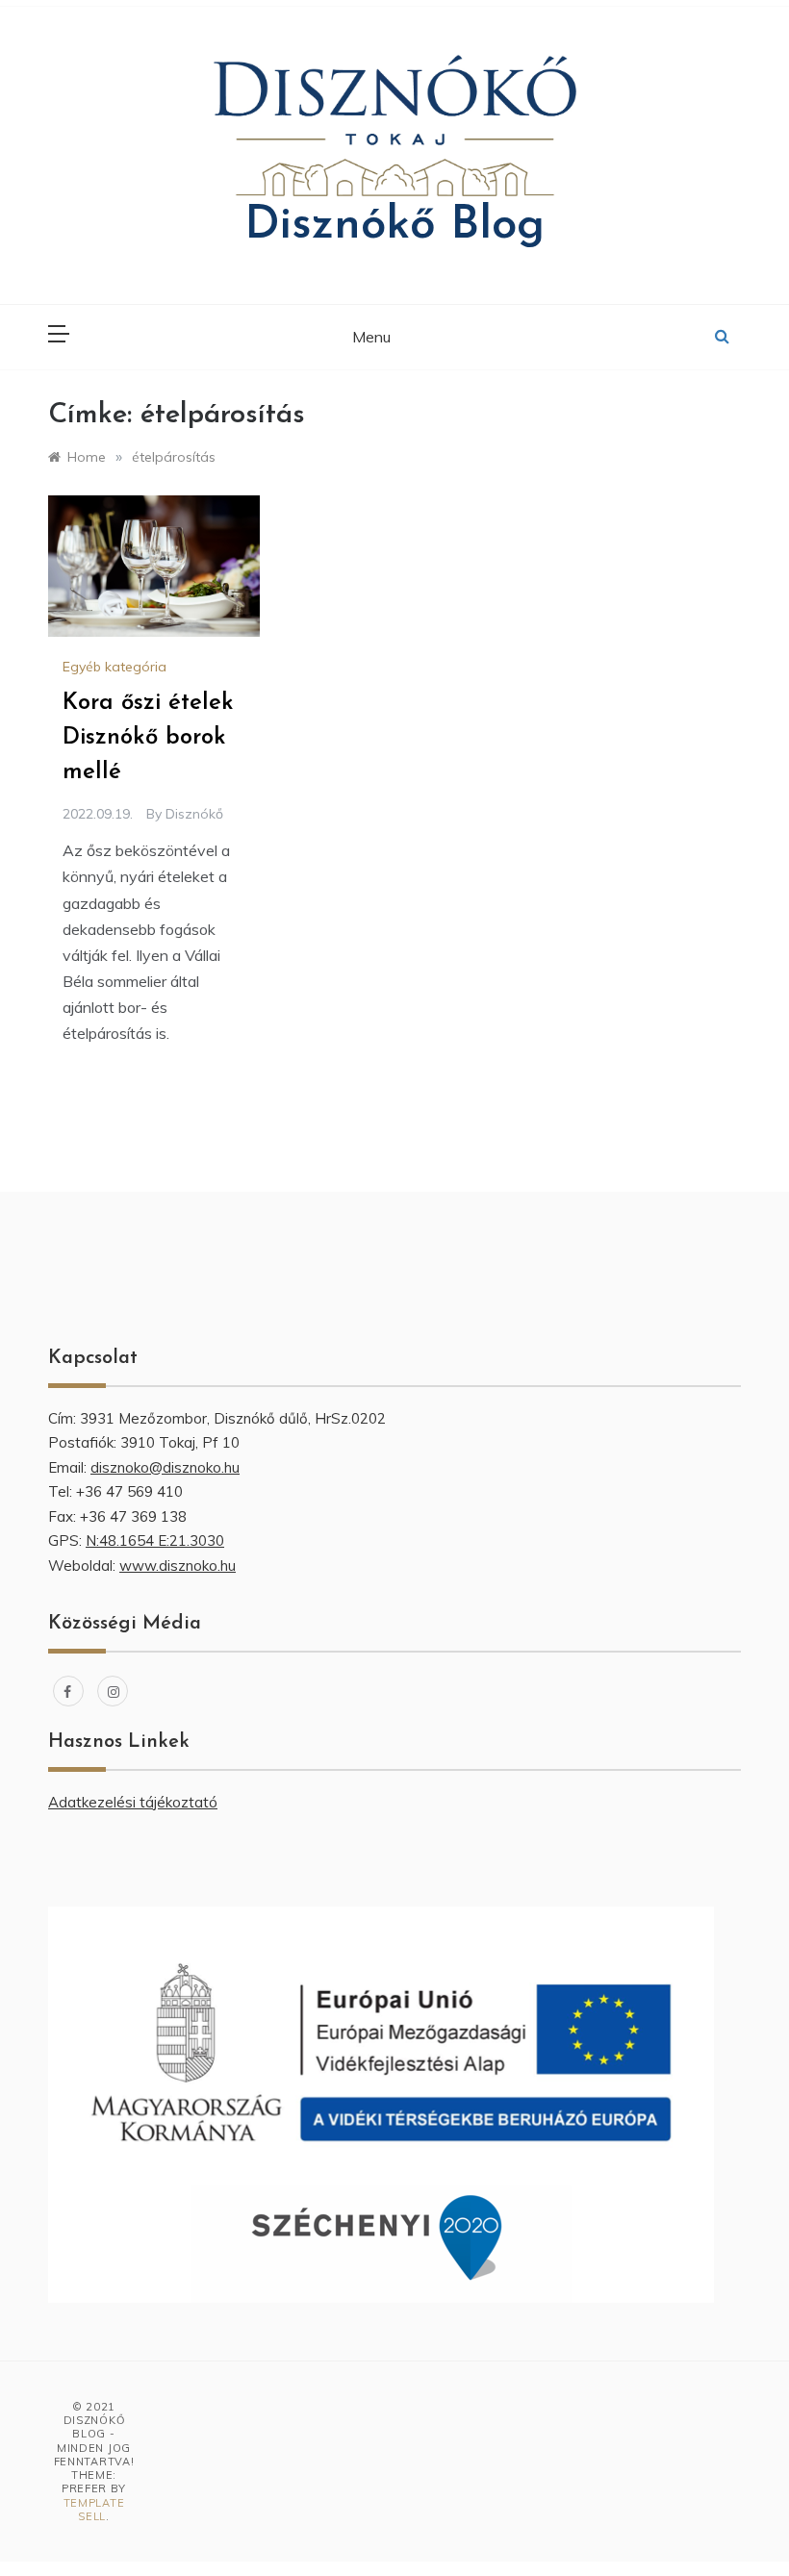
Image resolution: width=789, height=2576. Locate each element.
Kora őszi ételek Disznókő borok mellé (148, 738)
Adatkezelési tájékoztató (133, 1802)
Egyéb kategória (115, 667)
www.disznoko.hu (178, 1566)
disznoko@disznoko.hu (165, 1467)
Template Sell (94, 2510)
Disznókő (194, 814)
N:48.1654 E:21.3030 (155, 1541)
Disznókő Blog (394, 226)
